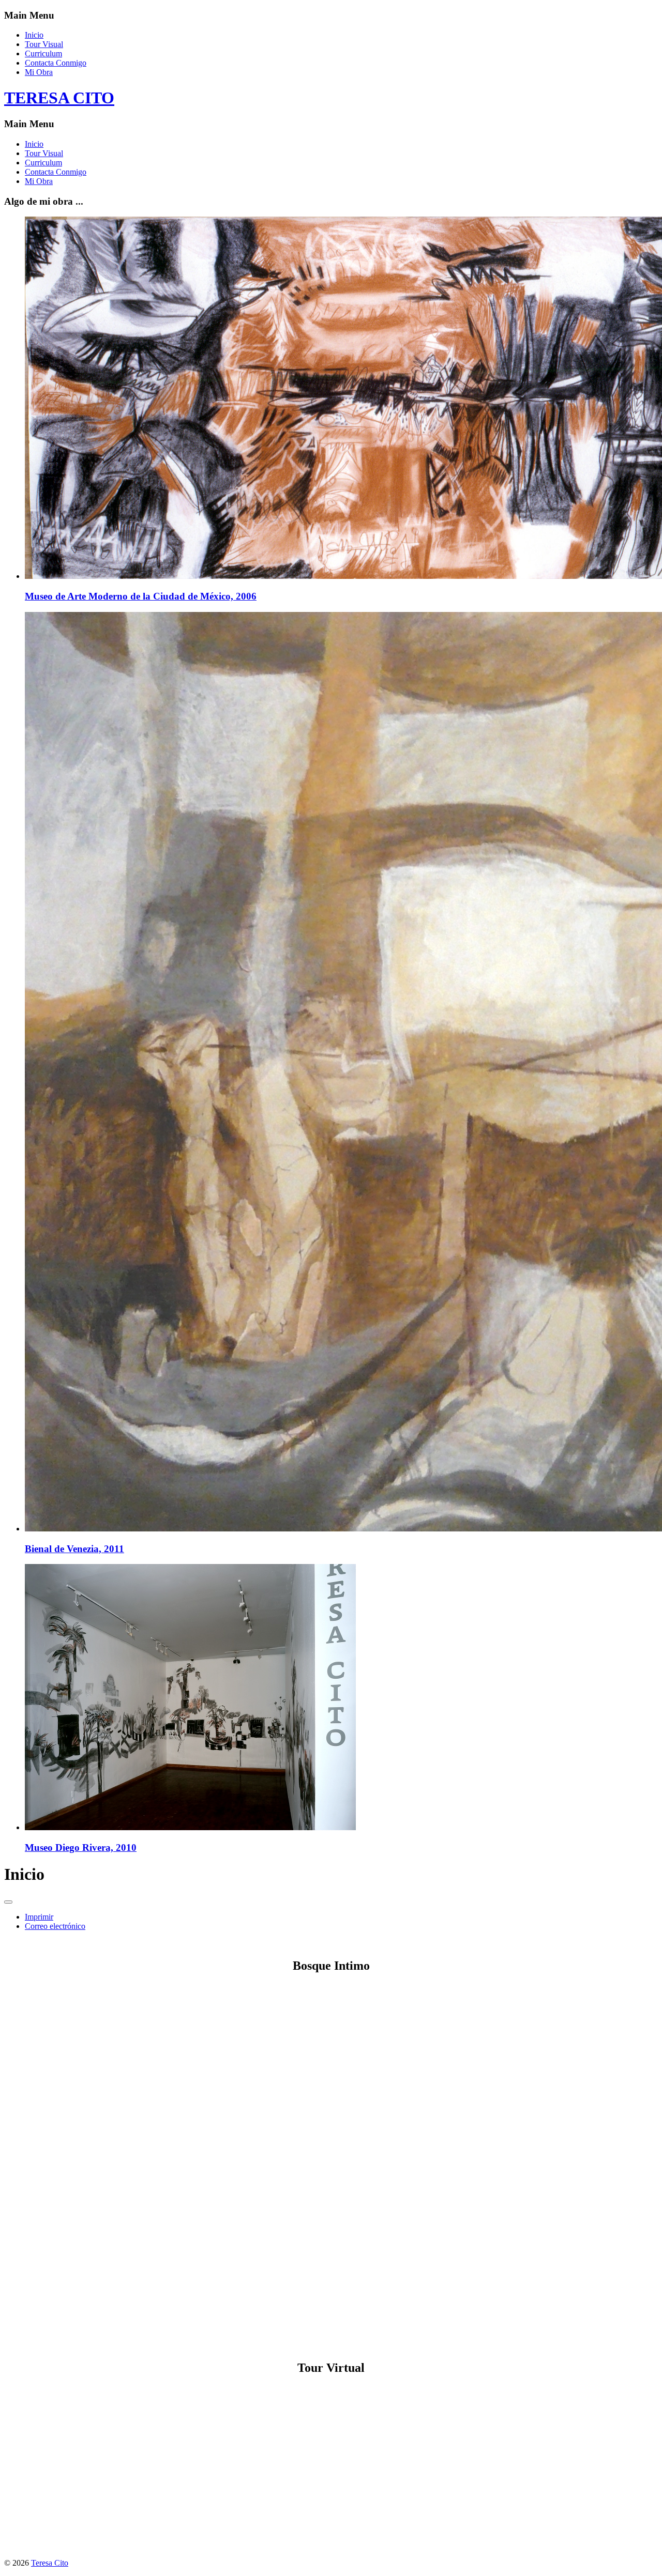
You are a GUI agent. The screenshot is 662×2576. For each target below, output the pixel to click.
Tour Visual (44, 44)
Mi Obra (39, 72)
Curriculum (43, 53)
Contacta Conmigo (56, 63)
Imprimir (39, 1917)
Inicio (34, 35)
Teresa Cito (50, 2563)
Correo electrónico (55, 1926)
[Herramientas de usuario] (8, 1902)
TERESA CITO (59, 98)
